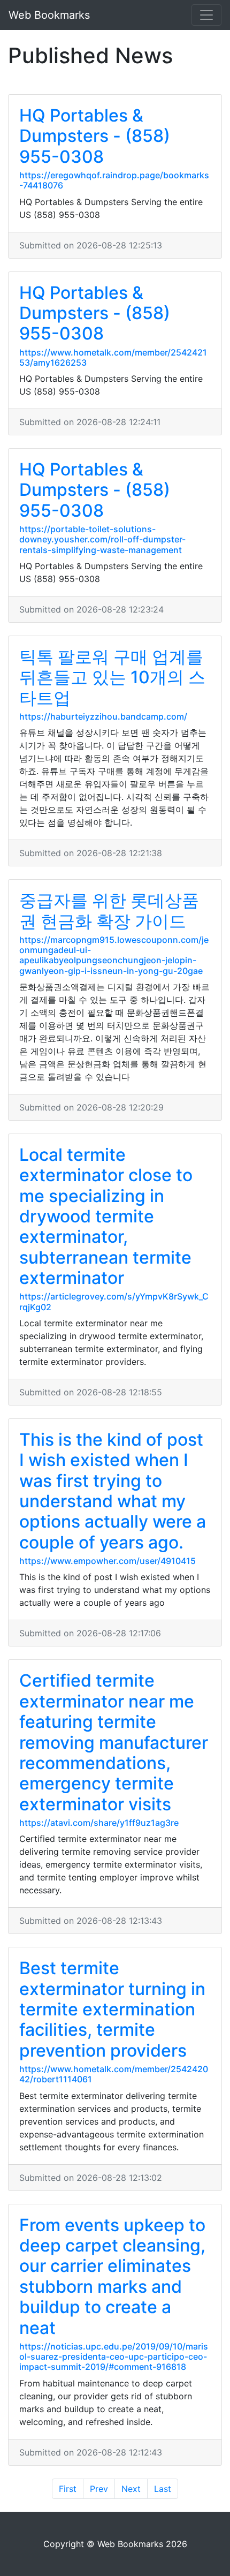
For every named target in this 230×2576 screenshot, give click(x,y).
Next (131, 2489)
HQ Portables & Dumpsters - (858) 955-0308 (95, 136)
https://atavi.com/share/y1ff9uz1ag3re (99, 1823)
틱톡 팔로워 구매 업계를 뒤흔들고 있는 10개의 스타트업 (112, 677)
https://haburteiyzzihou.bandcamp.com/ (103, 716)
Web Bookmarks (49, 15)
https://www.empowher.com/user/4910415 (108, 1561)
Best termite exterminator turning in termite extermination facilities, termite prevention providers (112, 2009)
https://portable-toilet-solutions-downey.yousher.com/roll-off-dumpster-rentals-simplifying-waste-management (102, 539)
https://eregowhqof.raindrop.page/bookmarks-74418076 (114, 180)
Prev (99, 2489)
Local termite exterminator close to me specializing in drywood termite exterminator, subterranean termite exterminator (106, 1216)
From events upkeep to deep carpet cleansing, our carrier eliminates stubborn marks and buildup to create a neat (112, 2276)
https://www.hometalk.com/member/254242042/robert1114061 (114, 2074)
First (68, 2489)
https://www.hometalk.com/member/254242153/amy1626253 (113, 357)
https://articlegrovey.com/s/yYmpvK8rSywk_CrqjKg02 (114, 1301)
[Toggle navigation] (206, 15)
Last (163, 2489)
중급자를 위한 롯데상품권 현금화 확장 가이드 (109, 911)
